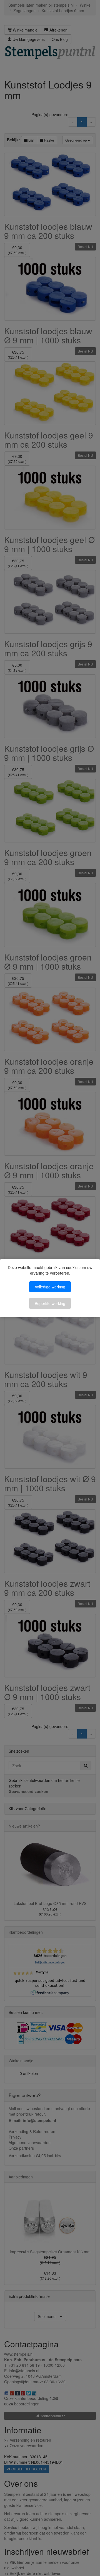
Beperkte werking (50, 1303)
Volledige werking (50, 1287)
